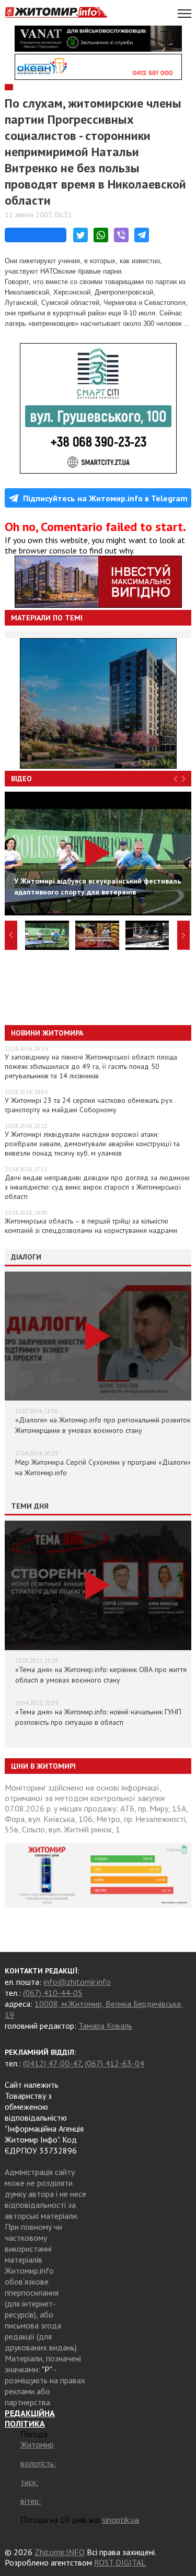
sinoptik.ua (120, 2520)
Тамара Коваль (105, 2026)
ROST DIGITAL (120, 2562)
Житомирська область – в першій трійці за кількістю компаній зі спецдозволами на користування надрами (91, 1226)
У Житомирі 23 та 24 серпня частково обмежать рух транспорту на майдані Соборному (89, 1105)
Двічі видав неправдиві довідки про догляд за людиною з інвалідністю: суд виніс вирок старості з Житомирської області (97, 1187)
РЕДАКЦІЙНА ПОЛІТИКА (30, 2418)
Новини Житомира (47, 1033)
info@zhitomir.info (77, 1982)
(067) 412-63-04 (114, 2063)
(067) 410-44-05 (53, 1993)
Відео (21, 779)
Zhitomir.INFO (60, 2552)
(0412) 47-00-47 (52, 2063)
